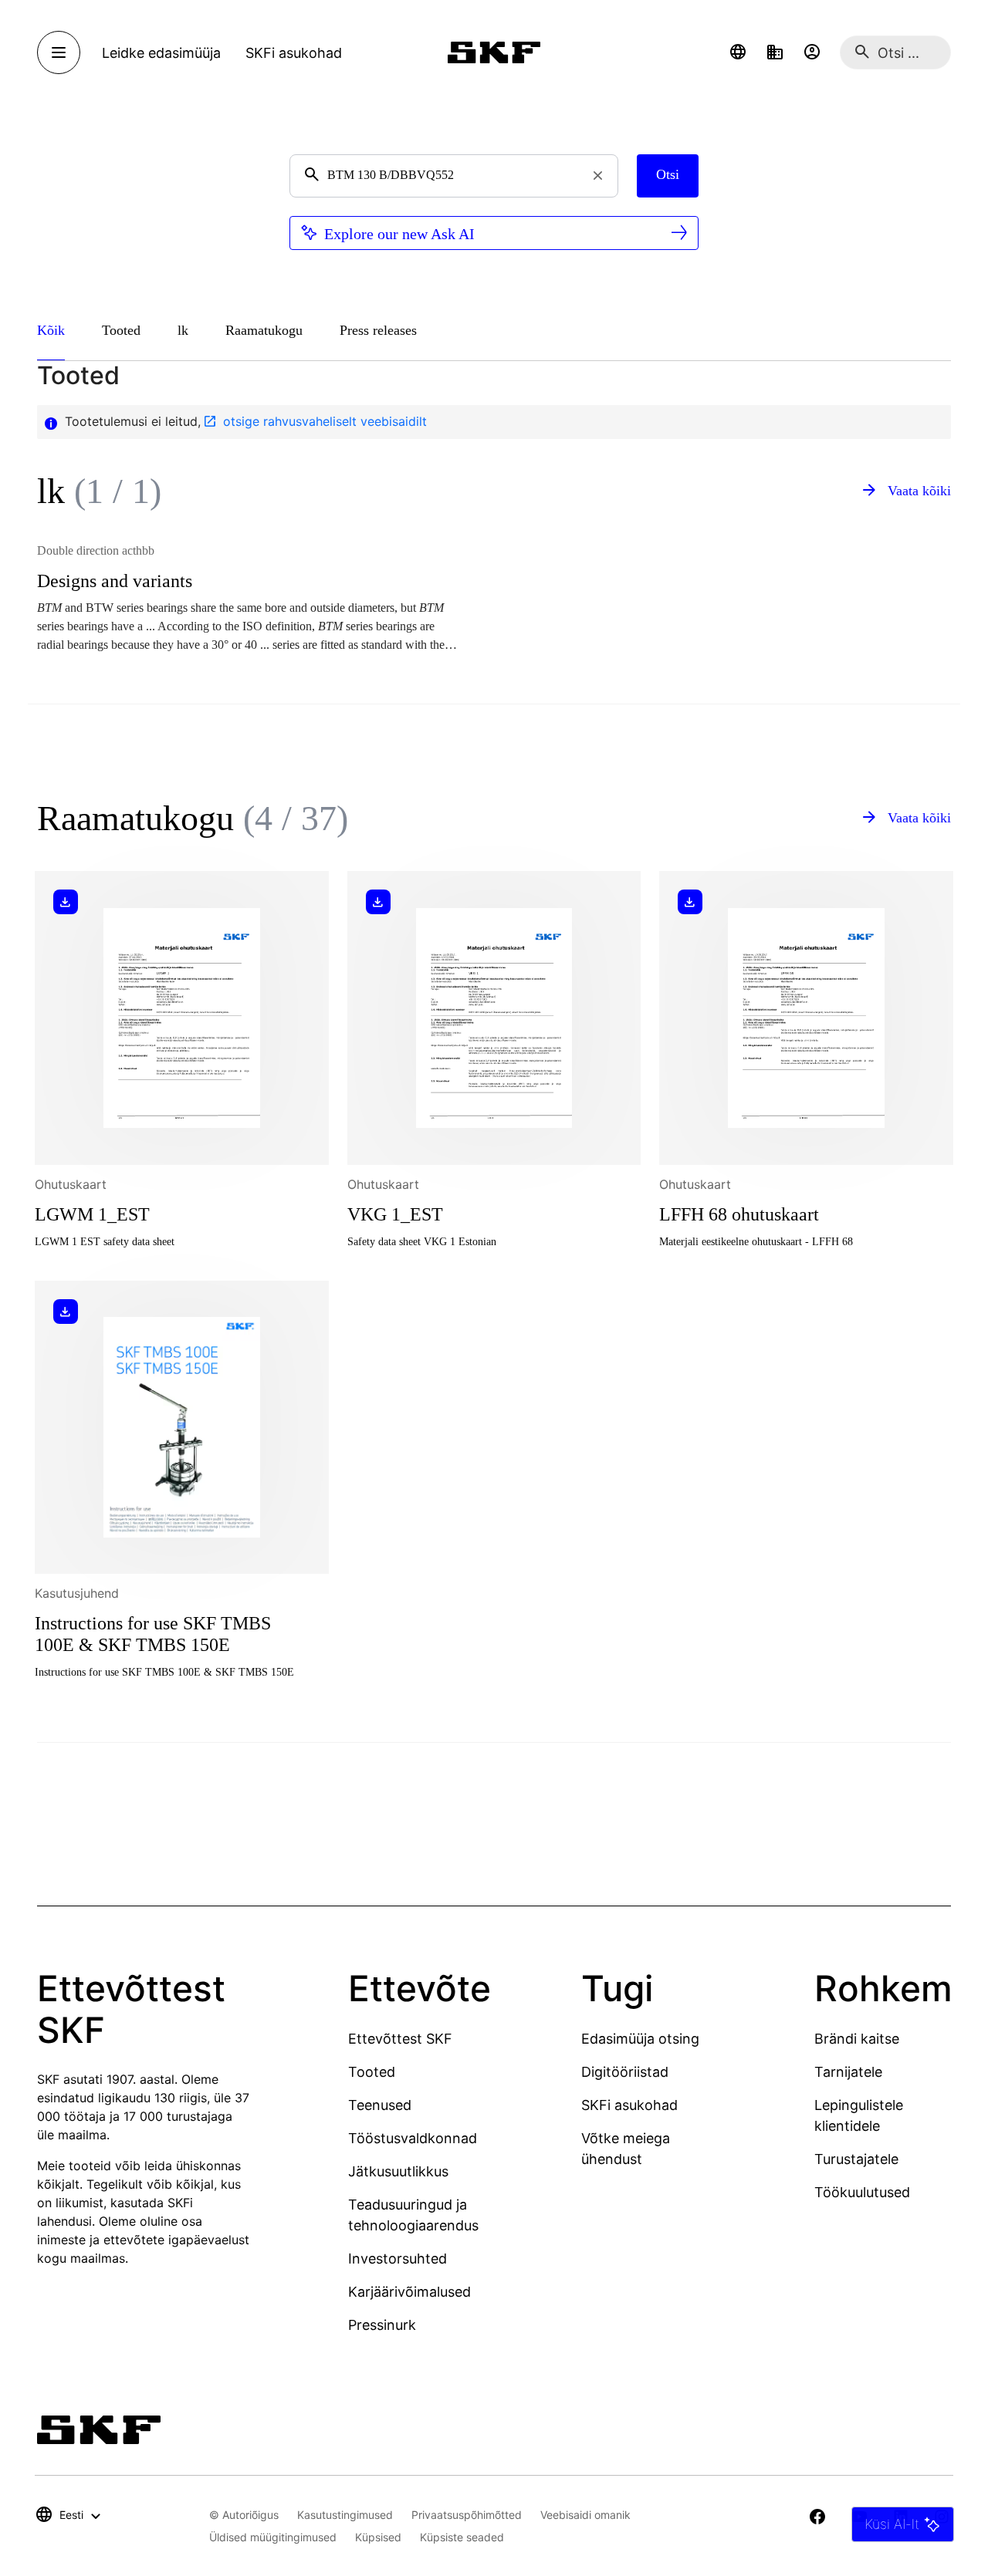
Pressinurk (382, 2325)
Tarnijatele (848, 2072)
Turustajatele (856, 2159)
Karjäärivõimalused (409, 2292)
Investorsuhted (398, 2259)
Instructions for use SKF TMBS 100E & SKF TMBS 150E (153, 1634)
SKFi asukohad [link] (294, 53)
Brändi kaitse (857, 2039)
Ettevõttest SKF (400, 2039)
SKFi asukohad (629, 2105)
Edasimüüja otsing (640, 2039)
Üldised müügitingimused (273, 2537)
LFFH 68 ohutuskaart (739, 1214)
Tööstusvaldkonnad (413, 2138)
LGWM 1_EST (92, 1214)
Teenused (380, 2105)
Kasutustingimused (345, 2515)
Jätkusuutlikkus (398, 2171)
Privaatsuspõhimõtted (467, 2515)
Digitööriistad (625, 2072)
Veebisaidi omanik (585, 2515)
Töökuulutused (862, 2192)
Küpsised (378, 2537)
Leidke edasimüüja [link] (161, 53)
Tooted (372, 2072)
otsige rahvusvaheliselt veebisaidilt (325, 421)
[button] (738, 52)
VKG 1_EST (395, 1214)
